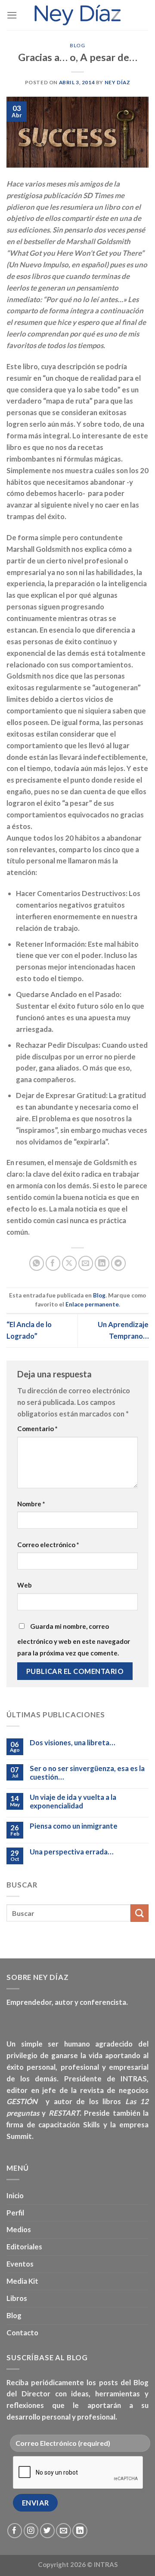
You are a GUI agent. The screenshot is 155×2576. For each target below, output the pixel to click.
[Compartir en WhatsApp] (37, 1263)
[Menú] (12, 15)
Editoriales (24, 2247)
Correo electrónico (48, 1545)
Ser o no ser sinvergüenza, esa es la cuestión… (87, 1773)
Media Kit (22, 2281)
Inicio (15, 2195)
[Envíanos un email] (64, 2531)
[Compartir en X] (70, 1263)
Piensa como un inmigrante (74, 1826)
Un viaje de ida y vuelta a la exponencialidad (73, 1802)
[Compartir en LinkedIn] (102, 1263)
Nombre (31, 1504)
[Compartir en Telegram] (119, 1263)
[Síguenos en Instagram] (31, 2531)
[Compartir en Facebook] (53, 1263)
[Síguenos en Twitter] (48, 2531)
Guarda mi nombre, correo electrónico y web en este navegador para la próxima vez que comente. (74, 1640)
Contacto (22, 2333)
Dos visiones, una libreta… (72, 1743)
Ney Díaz (118, 82)
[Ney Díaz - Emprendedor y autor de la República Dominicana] (77, 15)
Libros (17, 2298)
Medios (19, 2229)
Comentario (37, 1429)
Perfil (15, 2213)
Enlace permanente (92, 1304)
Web (25, 1585)
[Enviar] (139, 1913)
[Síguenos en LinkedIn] (80, 2531)
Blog (77, 45)
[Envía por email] (86, 1263)
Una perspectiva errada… (71, 1852)
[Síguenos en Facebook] (15, 2531)
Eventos (20, 2264)
